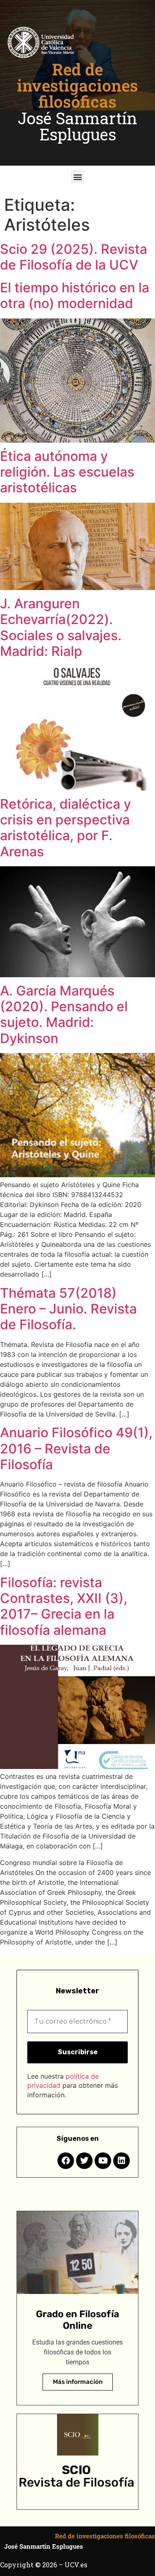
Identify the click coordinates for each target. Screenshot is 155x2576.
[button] (77, 177)
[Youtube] (103, 2161)
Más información (78, 2382)
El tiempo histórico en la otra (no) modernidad (75, 295)
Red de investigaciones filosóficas (77, 85)
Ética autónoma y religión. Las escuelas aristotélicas (67, 472)
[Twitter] (84, 2161)
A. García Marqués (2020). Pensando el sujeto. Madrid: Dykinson (64, 1014)
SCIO (76, 2470)
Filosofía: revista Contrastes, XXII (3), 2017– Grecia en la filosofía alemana (64, 1606)
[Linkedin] (122, 2161)
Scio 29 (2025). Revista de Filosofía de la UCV (74, 257)
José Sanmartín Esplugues (77, 126)
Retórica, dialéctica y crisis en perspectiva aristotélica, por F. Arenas (66, 828)
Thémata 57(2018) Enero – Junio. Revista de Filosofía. (68, 1309)
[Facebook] (66, 2161)
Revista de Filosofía (76, 2482)
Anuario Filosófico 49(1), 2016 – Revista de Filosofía (76, 1448)
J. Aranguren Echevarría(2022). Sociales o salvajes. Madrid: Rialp (61, 627)
